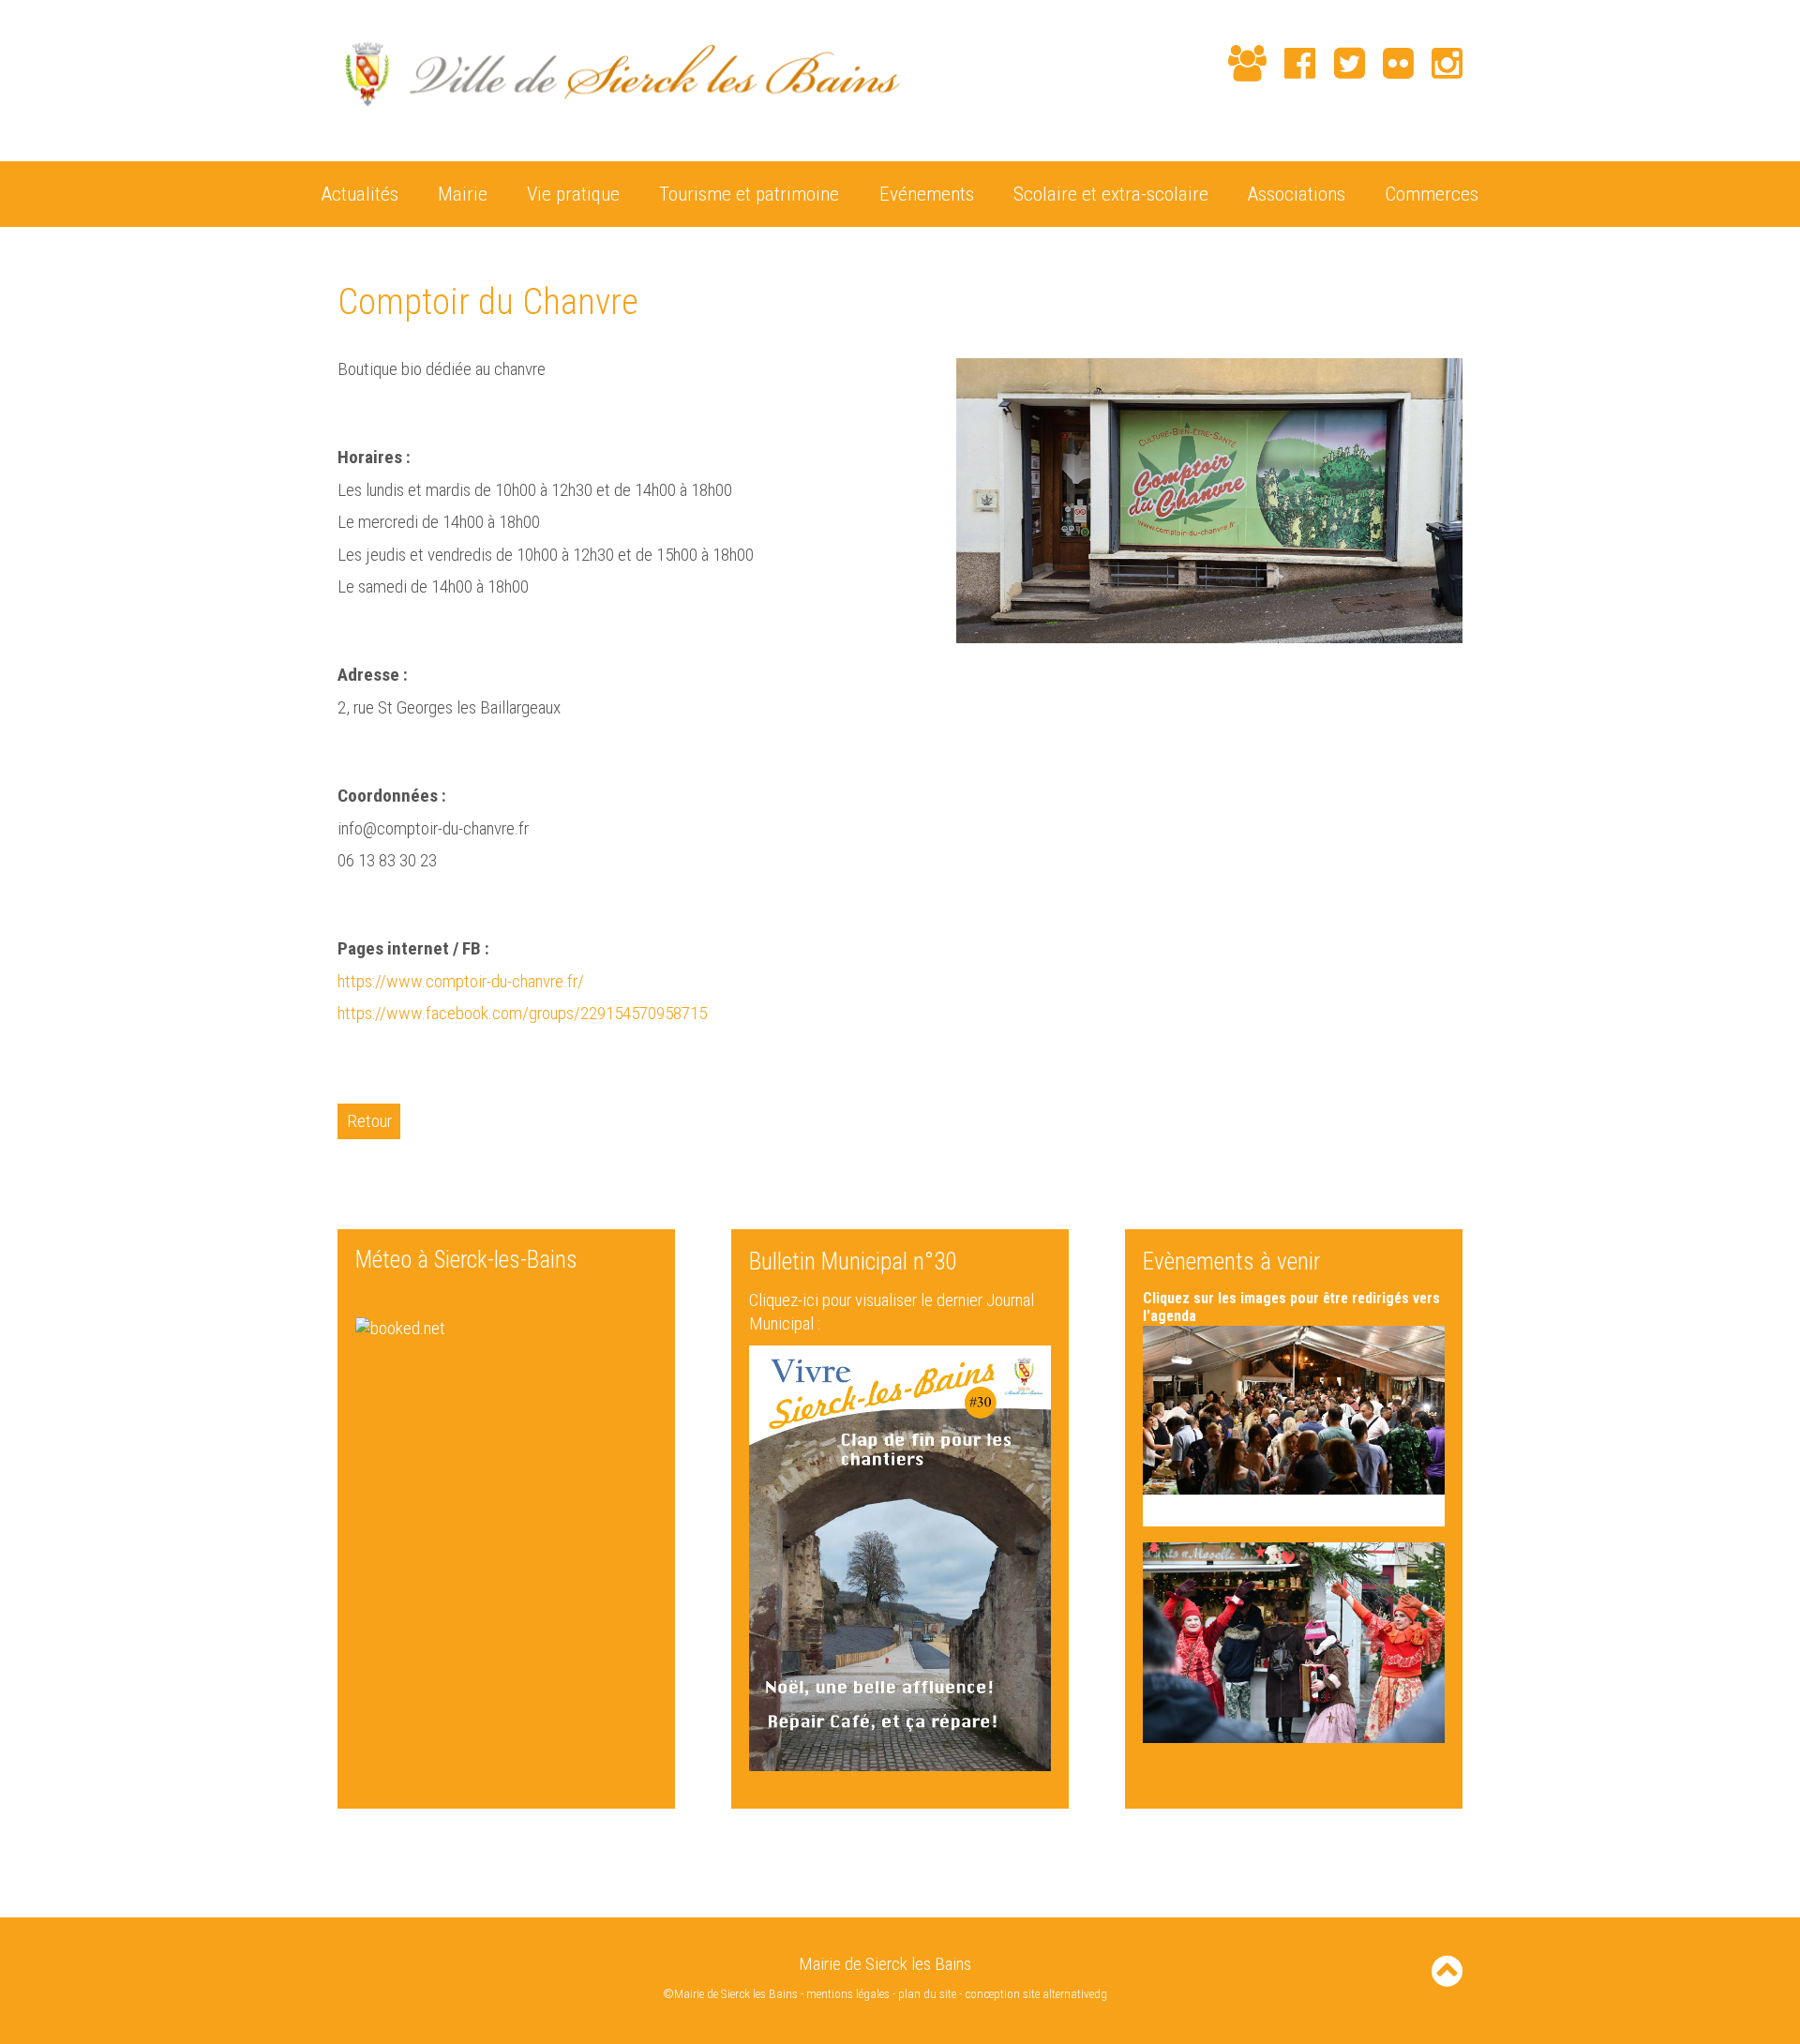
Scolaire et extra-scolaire (1111, 194)
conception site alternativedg (1036, 1994)
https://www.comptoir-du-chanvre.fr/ (461, 981)
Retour (369, 1121)
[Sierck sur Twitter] (1340, 63)
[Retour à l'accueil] (619, 117)
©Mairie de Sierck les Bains (730, 1994)
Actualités (360, 194)
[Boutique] (1201, 65)
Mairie (463, 194)
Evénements (927, 194)
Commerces (1432, 194)
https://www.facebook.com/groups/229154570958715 (522, 1013)
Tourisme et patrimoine (749, 194)
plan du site (927, 1994)
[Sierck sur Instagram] (1438, 63)
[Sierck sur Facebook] (1291, 63)
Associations (1297, 194)
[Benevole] (1238, 63)
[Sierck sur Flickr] (1389, 63)
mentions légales (848, 1994)
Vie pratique (573, 194)
